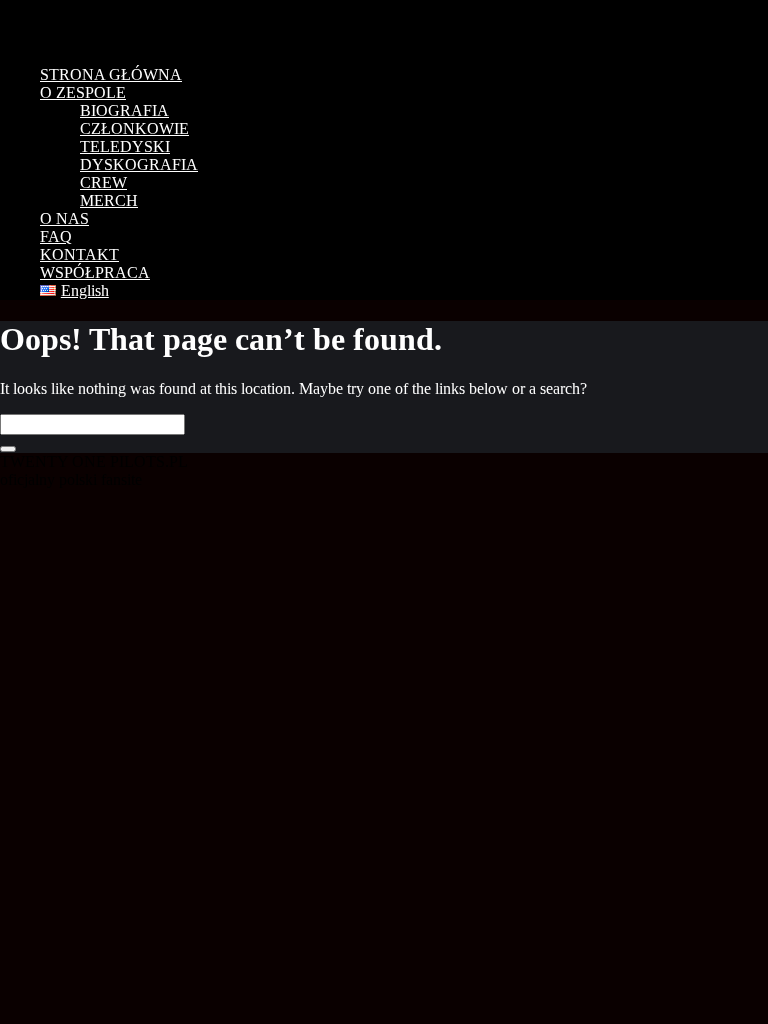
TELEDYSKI (125, 146)
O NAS (64, 218)
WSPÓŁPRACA (95, 272)
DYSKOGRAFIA (139, 164)
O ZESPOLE (83, 92)
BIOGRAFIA (124, 110)
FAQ (56, 236)
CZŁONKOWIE (134, 128)
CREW (103, 182)
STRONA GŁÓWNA (111, 74)
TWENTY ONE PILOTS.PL (140, 25)
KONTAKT (79, 254)
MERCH (109, 200)
